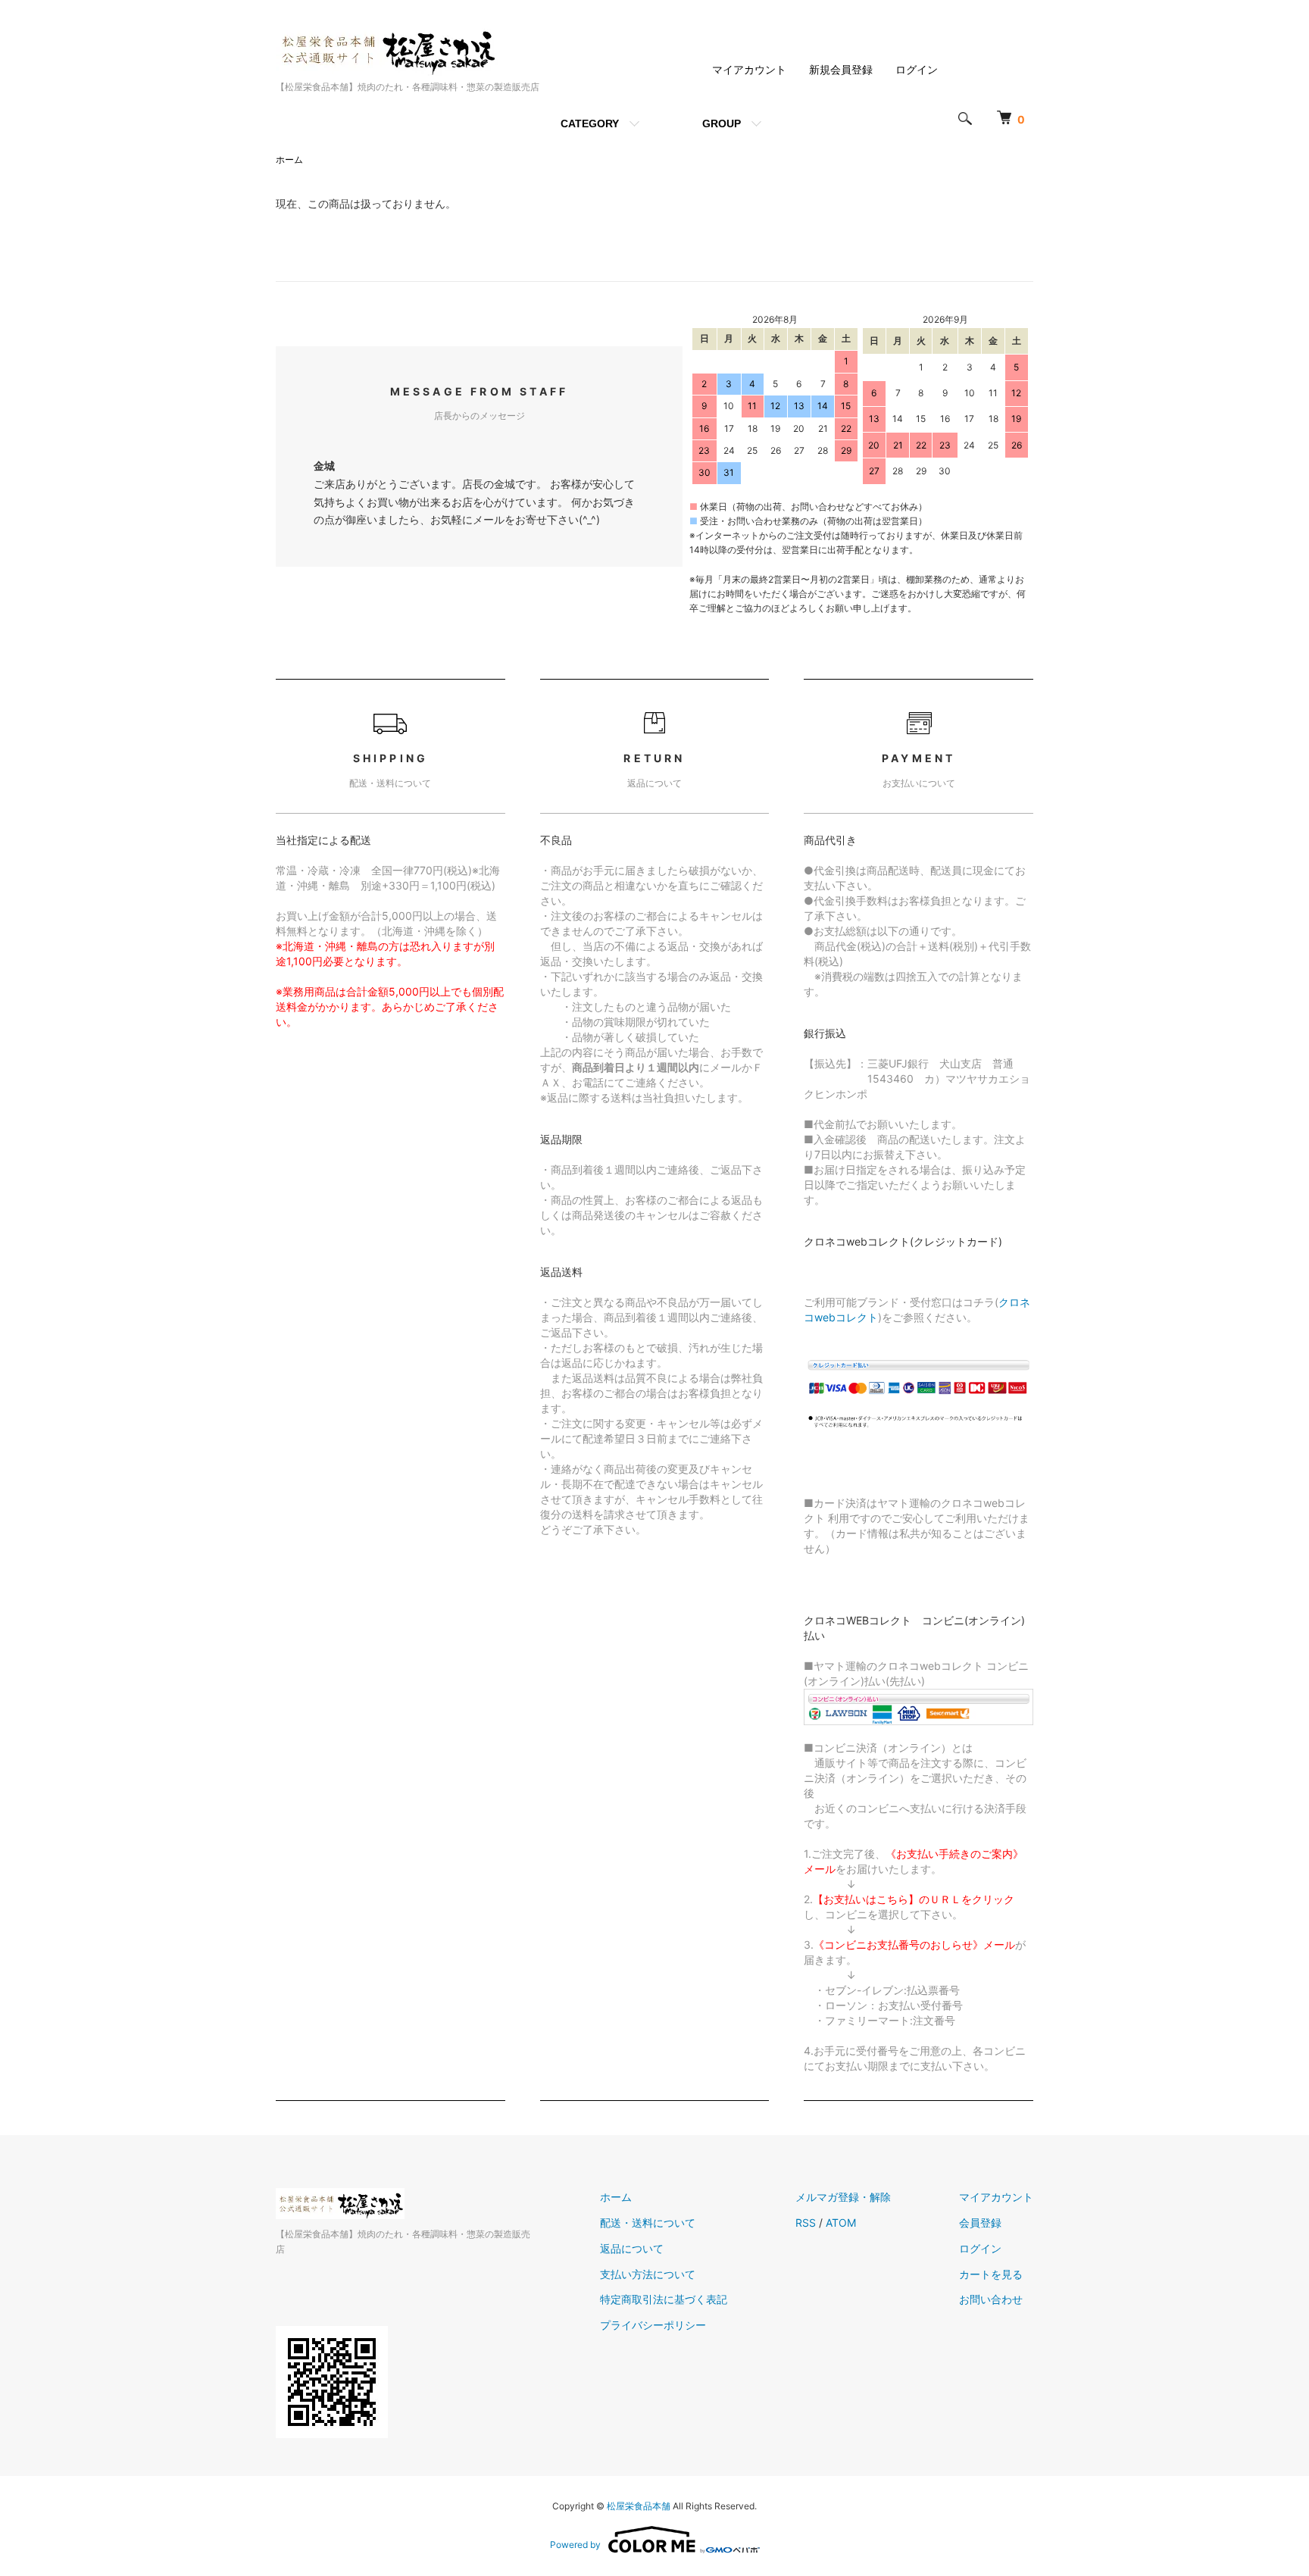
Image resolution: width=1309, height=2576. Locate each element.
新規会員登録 (841, 69)
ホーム (289, 159)
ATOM (841, 2223)
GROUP (722, 123)
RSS (806, 2223)
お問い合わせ (991, 2299)
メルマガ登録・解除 (843, 2197)
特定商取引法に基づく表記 (664, 2299)
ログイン (917, 69)
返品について (632, 2248)
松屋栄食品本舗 (639, 2506)
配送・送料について (648, 2223)
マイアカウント (749, 69)
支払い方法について (648, 2274)
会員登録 (980, 2223)
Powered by (575, 2545)
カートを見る (991, 2274)
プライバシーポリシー (653, 2325)
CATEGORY (590, 123)
